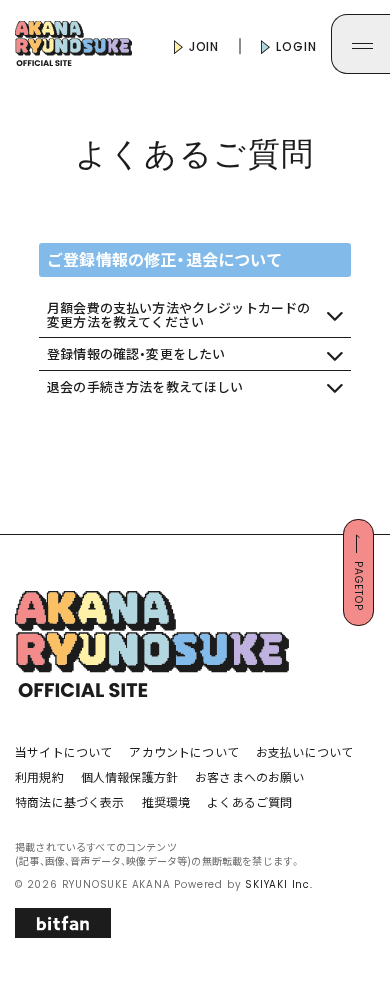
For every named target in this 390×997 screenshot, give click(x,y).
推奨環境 (166, 801)
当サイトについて (63, 751)
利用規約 (39, 776)
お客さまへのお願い (250, 776)
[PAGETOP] (358, 620)
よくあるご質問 (249, 801)
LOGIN (294, 46)
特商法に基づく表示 (70, 801)
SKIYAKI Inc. (279, 884)
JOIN (202, 46)
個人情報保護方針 (129, 776)
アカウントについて (184, 751)
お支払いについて (304, 751)
